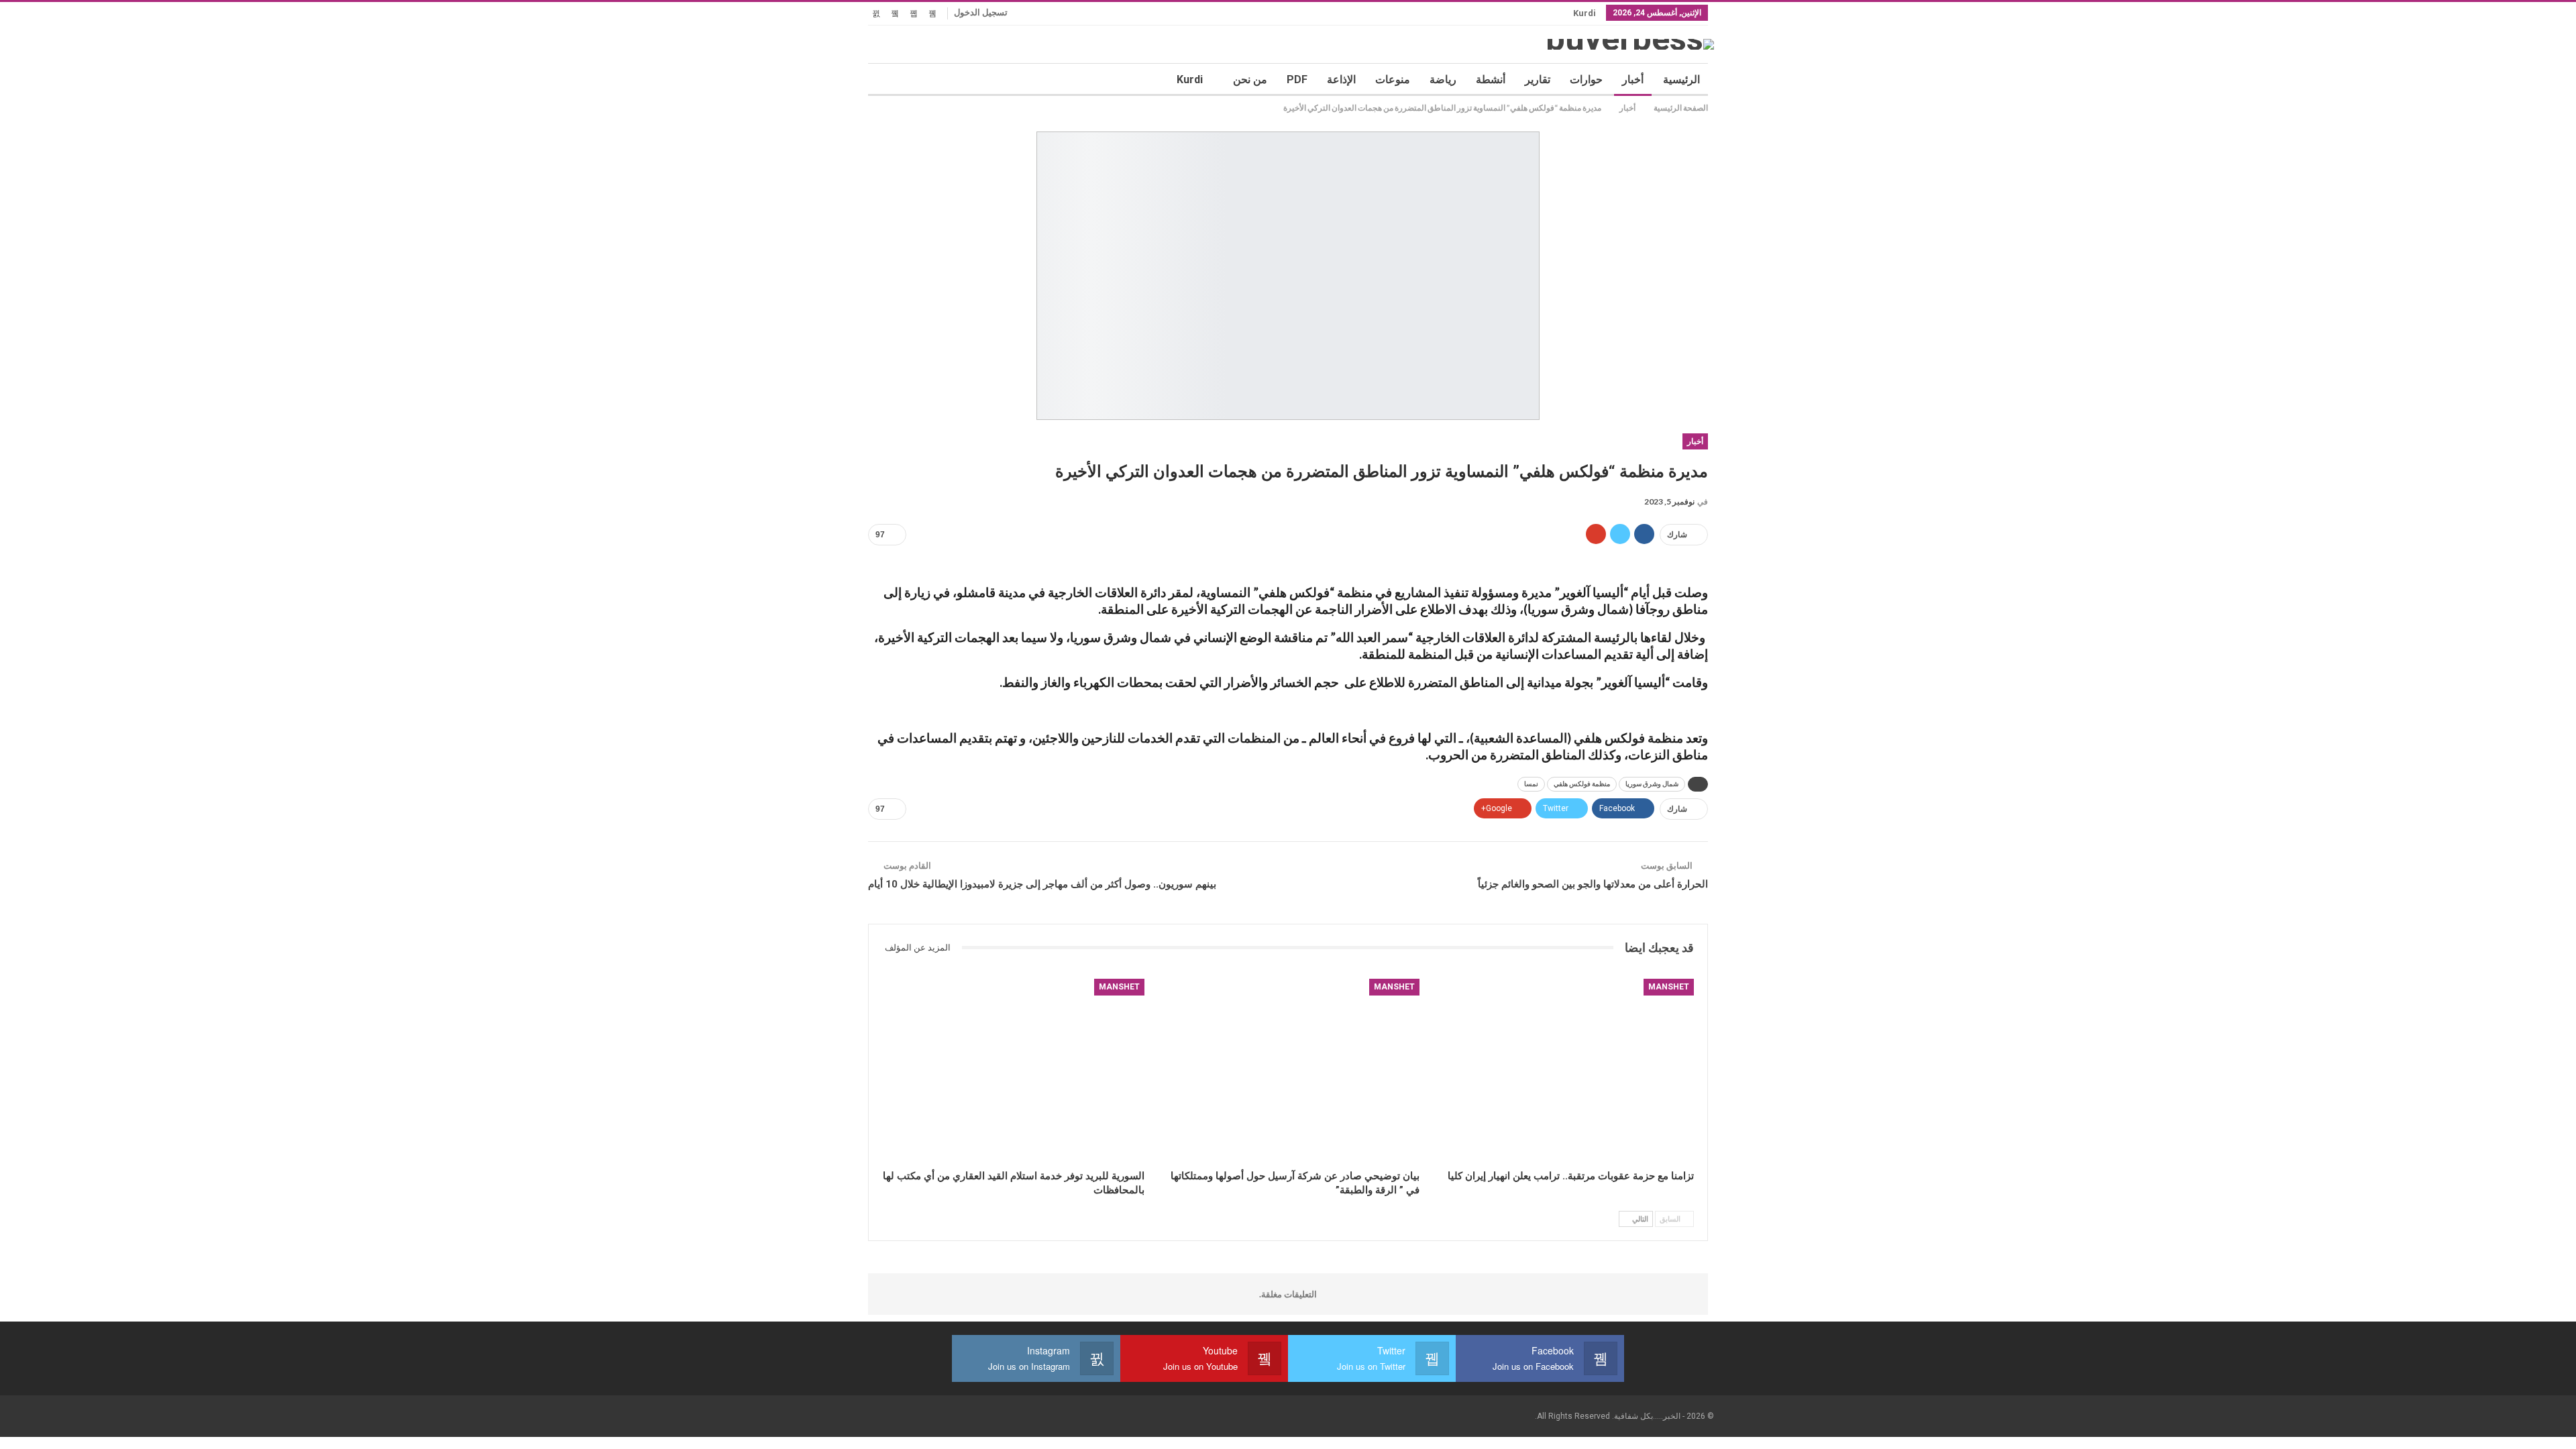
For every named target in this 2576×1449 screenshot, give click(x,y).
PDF (1297, 79)
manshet (1669, 987)
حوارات (1586, 79)
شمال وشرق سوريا (1652, 784)
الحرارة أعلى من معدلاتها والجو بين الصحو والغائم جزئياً (1593, 884)
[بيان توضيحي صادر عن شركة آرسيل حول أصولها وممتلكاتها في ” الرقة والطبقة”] (1288, 1071)
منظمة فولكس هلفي (1582, 784)
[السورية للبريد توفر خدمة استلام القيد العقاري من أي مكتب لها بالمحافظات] (1013, 1071)
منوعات (1393, 79)
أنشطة (1491, 79)
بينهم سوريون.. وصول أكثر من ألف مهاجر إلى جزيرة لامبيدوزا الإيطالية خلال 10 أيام (1042, 884)
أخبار (1633, 79)
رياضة (1443, 79)
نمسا (1531, 784)
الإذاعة (1341, 79)
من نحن (1250, 79)
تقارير (1538, 79)
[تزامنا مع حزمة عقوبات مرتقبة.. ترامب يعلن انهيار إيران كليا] (1563, 1071)
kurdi (1585, 13)
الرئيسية (1681, 79)
